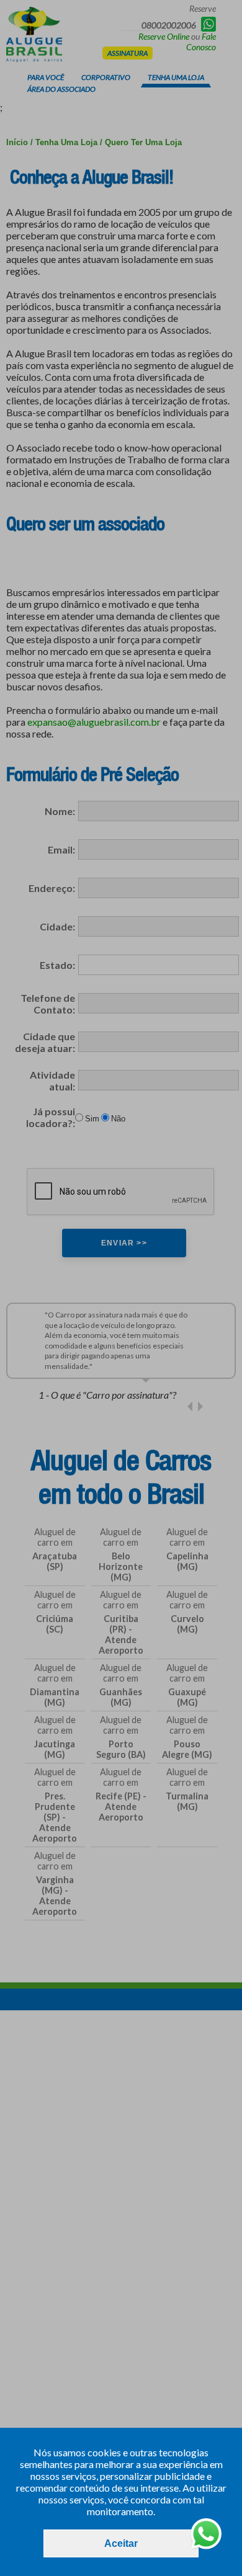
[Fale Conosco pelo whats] (206, 2535)
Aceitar (121, 2543)
